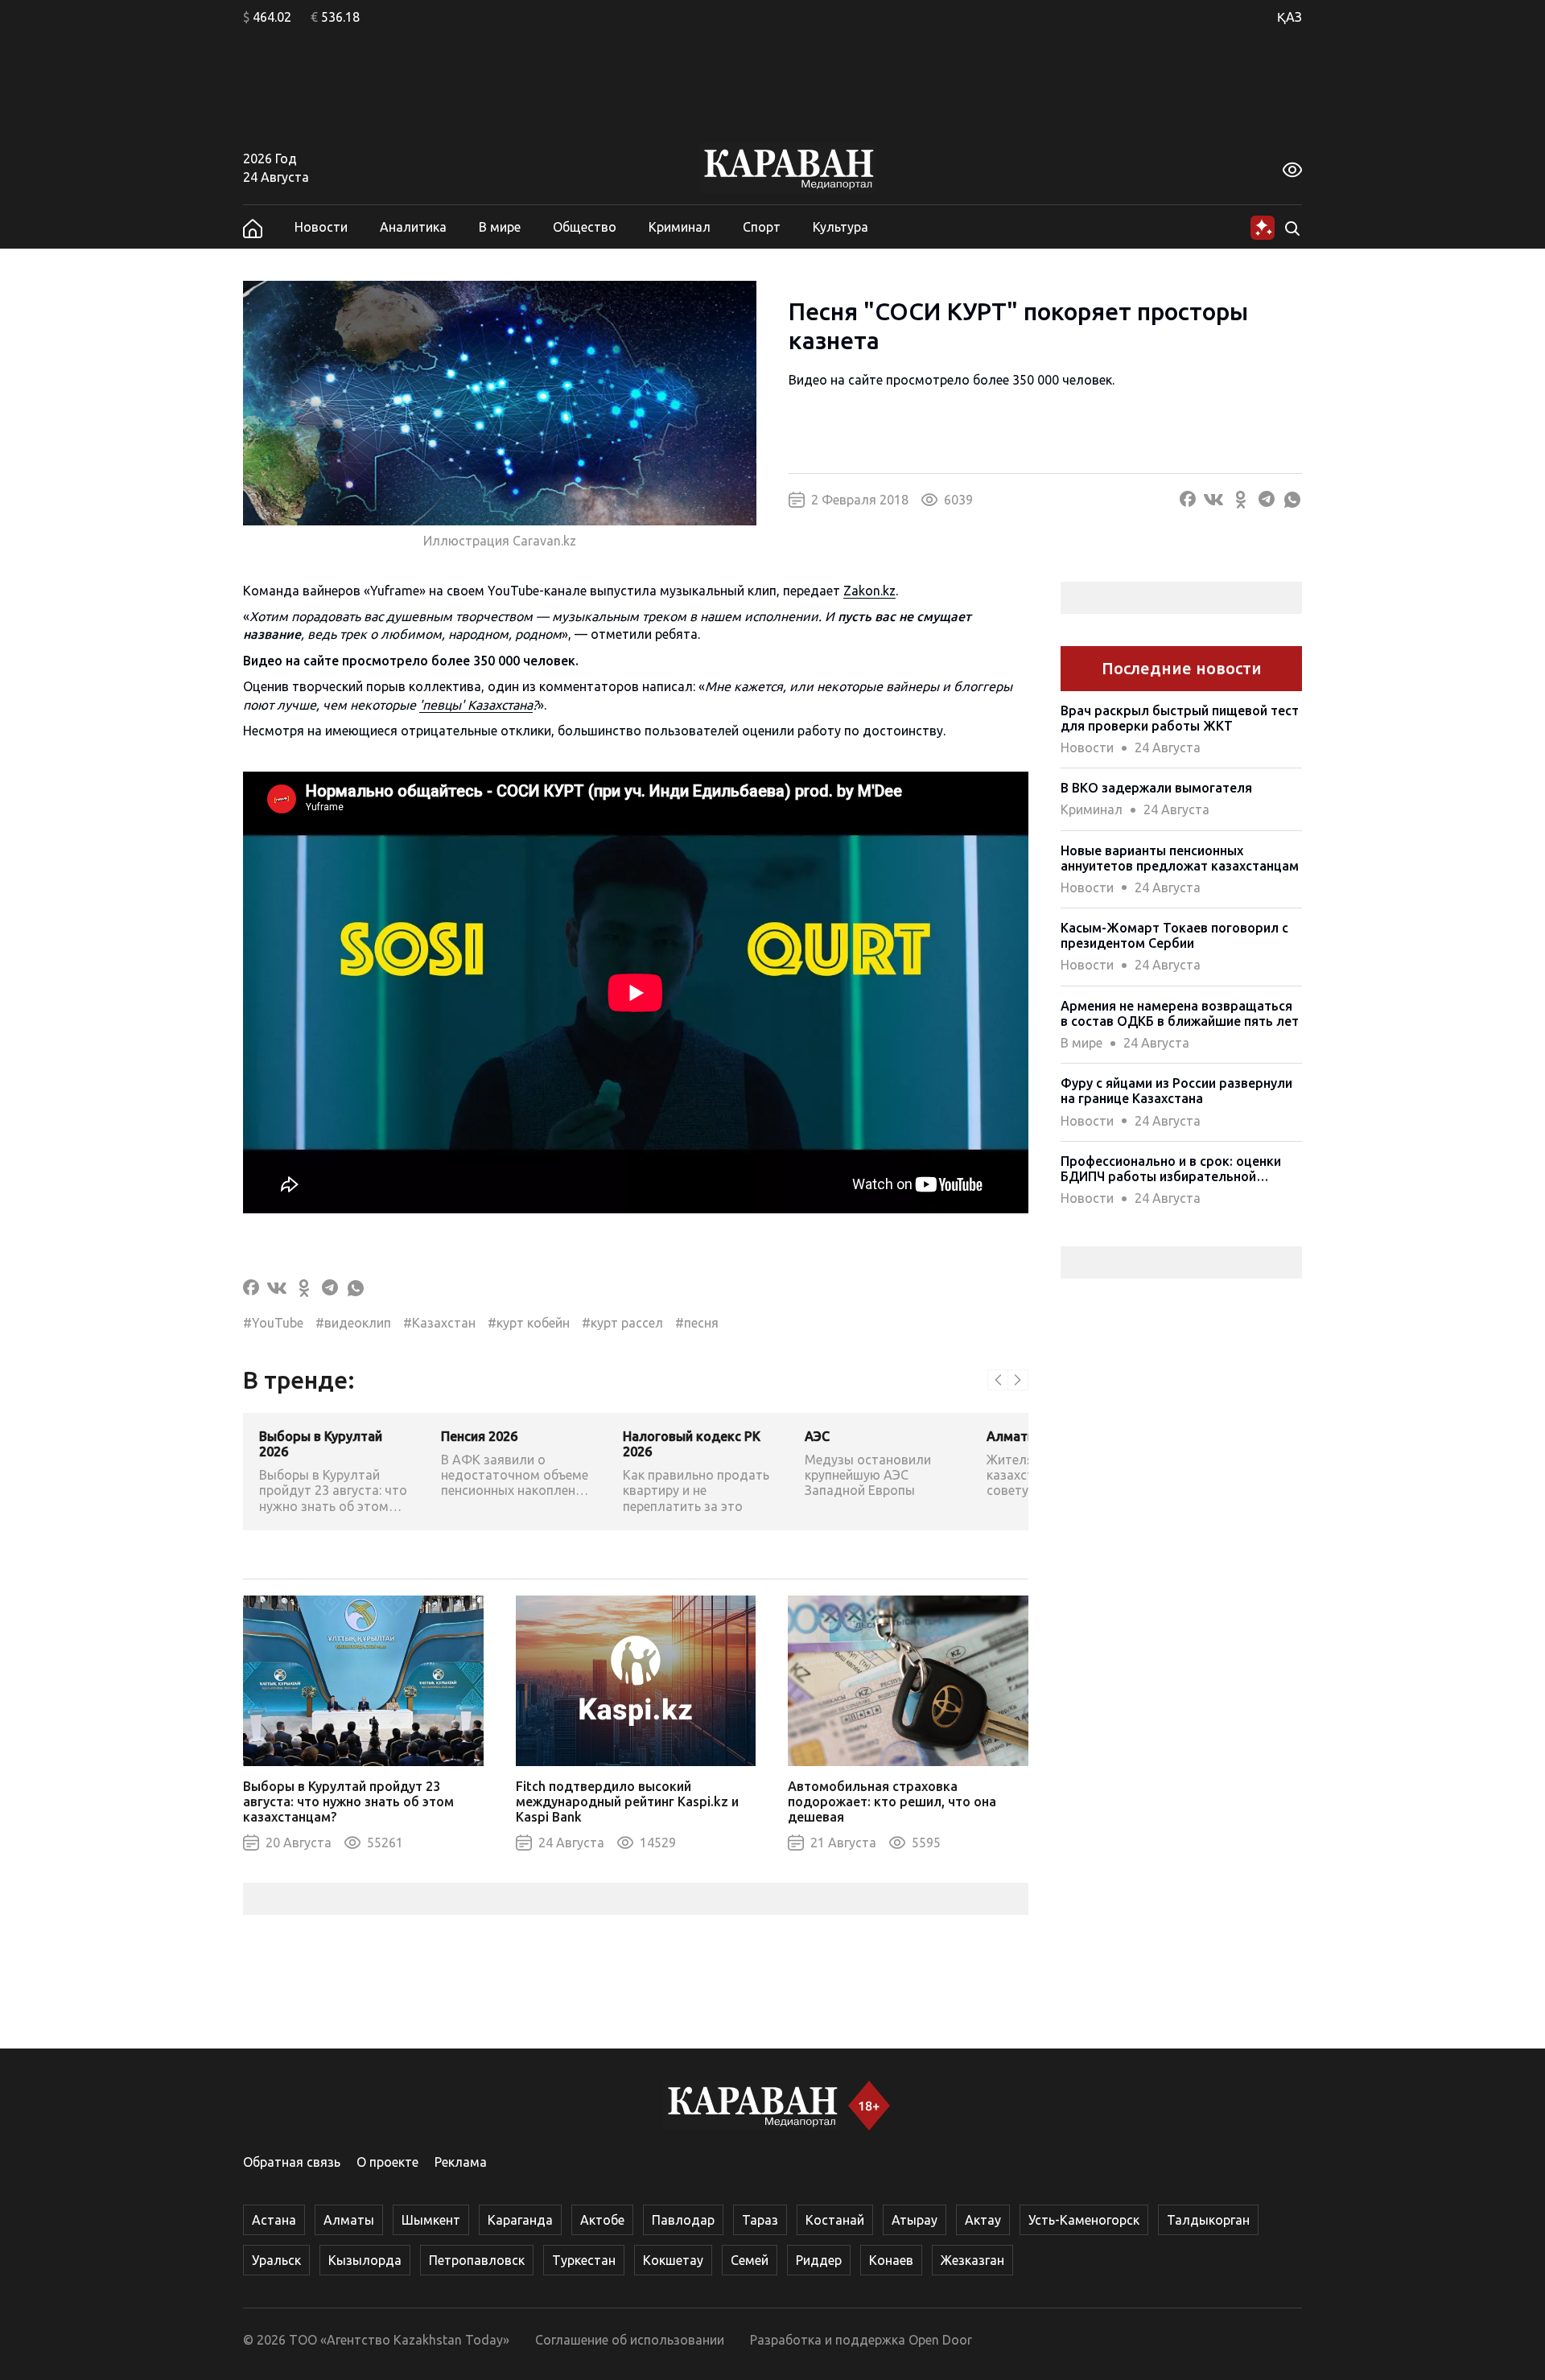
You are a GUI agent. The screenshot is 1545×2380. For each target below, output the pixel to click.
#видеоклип (353, 1323)
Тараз (760, 2220)
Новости (321, 227)
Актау (983, 2220)
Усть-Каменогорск (1084, 2220)
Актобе (602, 2220)
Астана (274, 2220)
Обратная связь (292, 2162)
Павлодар (683, 2220)
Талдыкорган (1208, 2220)
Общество (585, 227)
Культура (840, 227)
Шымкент (431, 2220)
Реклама (461, 2162)
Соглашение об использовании (630, 2340)
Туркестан (584, 2260)
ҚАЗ (1290, 17)
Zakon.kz (869, 591)
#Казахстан (439, 1323)
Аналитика (413, 227)
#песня (697, 1323)
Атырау (915, 2220)
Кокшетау (673, 2260)
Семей (750, 2260)
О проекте (387, 2162)
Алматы (349, 2220)
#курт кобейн (529, 1323)
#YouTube (273, 1323)
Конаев (891, 2260)
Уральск (276, 2260)
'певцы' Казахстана (476, 705)
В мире (500, 227)
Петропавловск (477, 2260)
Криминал (680, 227)
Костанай (835, 2220)
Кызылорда (365, 2260)
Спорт (762, 227)
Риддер (819, 2260)
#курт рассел (622, 1323)
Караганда (520, 2220)
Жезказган (972, 2260)
